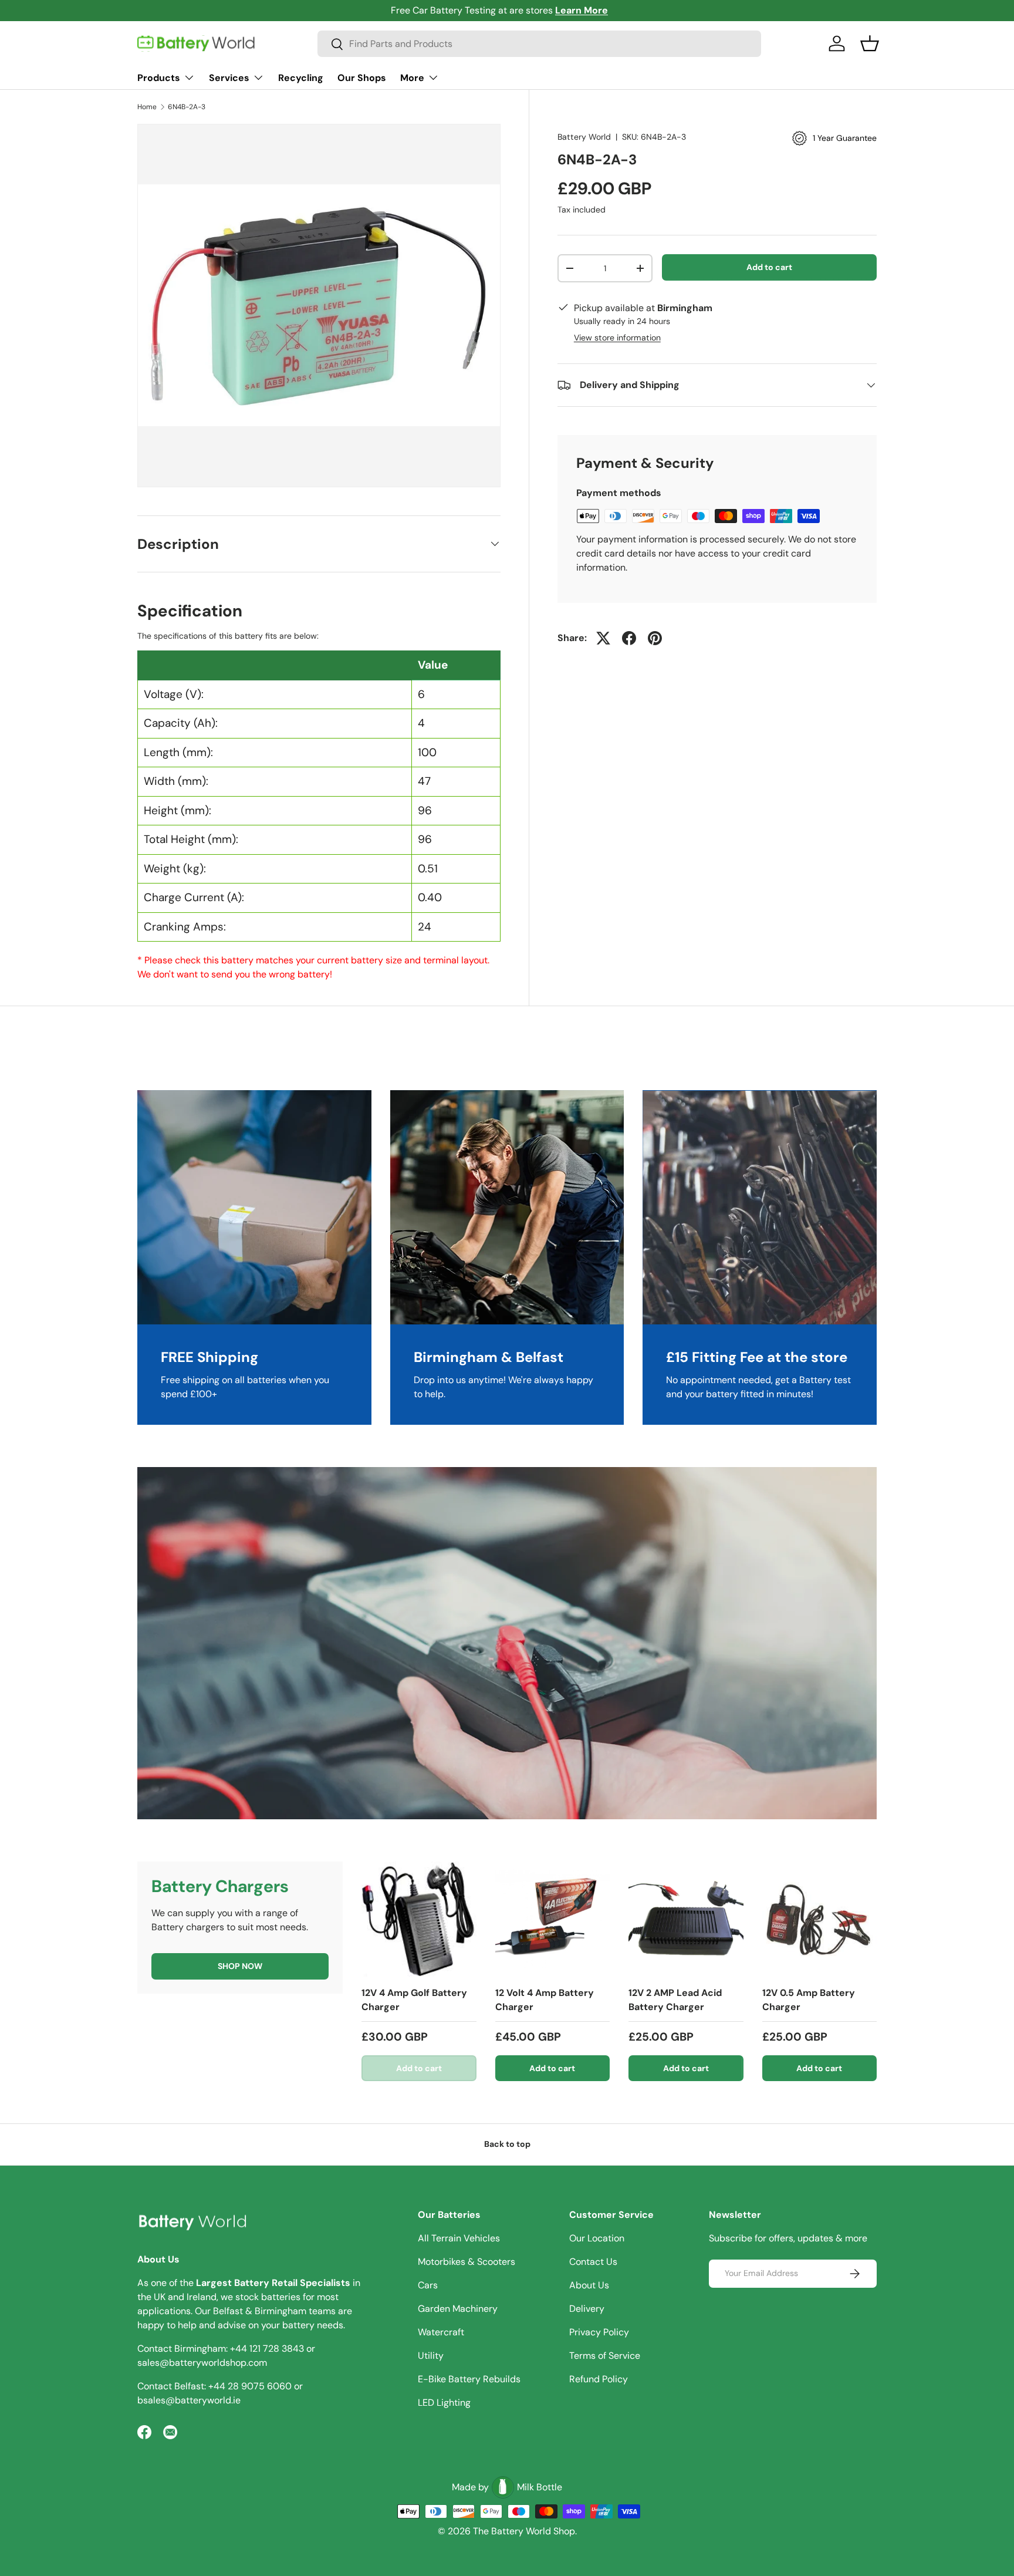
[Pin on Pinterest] (655, 638)
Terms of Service (605, 2356)
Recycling (301, 78)
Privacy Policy (599, 2332)
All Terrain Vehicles (459, 2238)
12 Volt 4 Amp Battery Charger (545, 2000)
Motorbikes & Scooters (467, 2262)
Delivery (587, 2309)
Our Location (597, 2238)
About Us (589, 2285)
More (412, 78)
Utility (431, 2356)
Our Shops (362, 78)
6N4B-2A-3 (187, 107)
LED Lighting (444, 2403)
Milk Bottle (540, 2487)
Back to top (507, 2144)
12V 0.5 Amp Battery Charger (809, 2000)
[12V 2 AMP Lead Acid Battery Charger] (686, 1919)
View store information (617, 338)
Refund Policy (599, 2379)
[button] (870, 43)
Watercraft (441, 2332)
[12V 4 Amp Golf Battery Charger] (419, 1919)
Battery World (584, 137)
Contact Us (593, 2262)
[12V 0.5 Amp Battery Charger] (820, 1919)
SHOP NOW (240, 1966)
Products (159, 78)
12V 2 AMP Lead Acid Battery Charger (675, 2000)
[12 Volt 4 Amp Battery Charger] (553, 1919)
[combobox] (539, 44)
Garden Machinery (458, 2309)
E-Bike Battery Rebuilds (469, 2379)
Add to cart (769, 267)
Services (229, 78)
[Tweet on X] (603, 638)
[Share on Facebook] (629, 638)
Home (147, 107)
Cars (428, 2285)
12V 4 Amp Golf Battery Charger (414, 2000)
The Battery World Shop (524, 2531)
